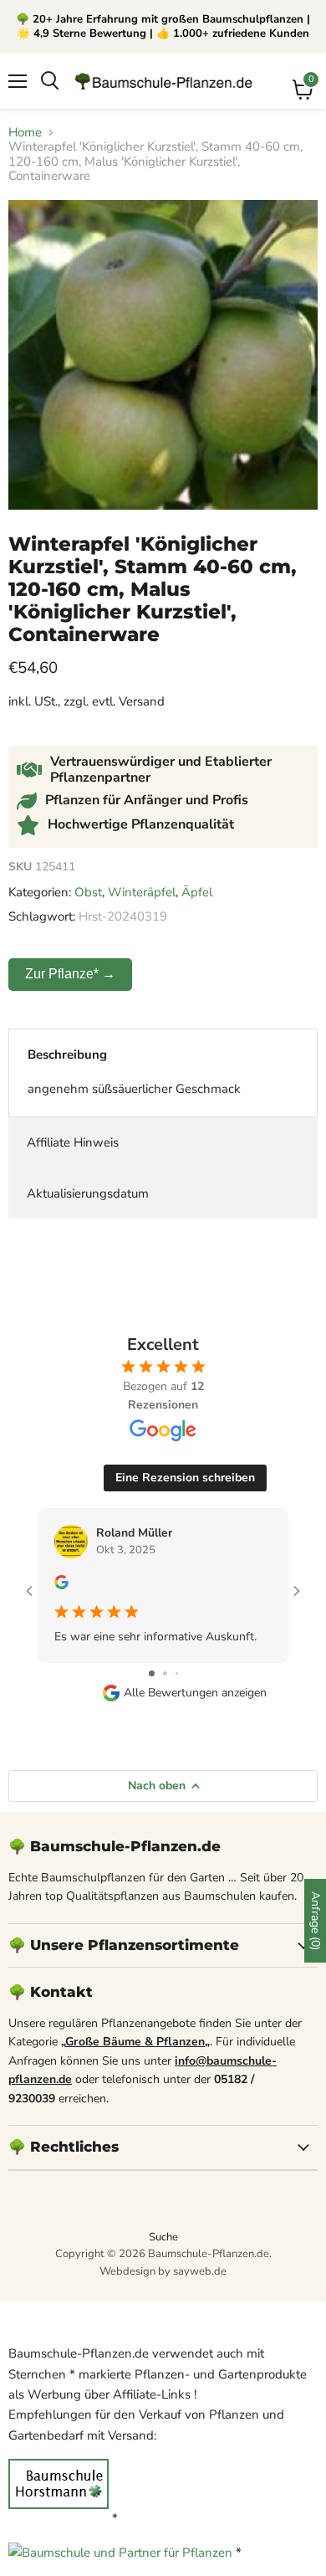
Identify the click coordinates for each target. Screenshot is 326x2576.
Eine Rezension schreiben (185, 1478)
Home (25, 133)
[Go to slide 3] (177, 1673)
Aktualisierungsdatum (88, 1193)
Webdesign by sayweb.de (163, 2271)
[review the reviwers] (61, 1586)
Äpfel (197, 892)
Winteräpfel (142, 892)
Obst (88, 892)
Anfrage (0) (316, 1921)
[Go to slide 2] (165, 1673)
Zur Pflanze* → (70, 974)
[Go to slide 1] (152, 1673)
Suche (163, 2237)
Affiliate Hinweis (73, 1142)
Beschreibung (67, 1055)
